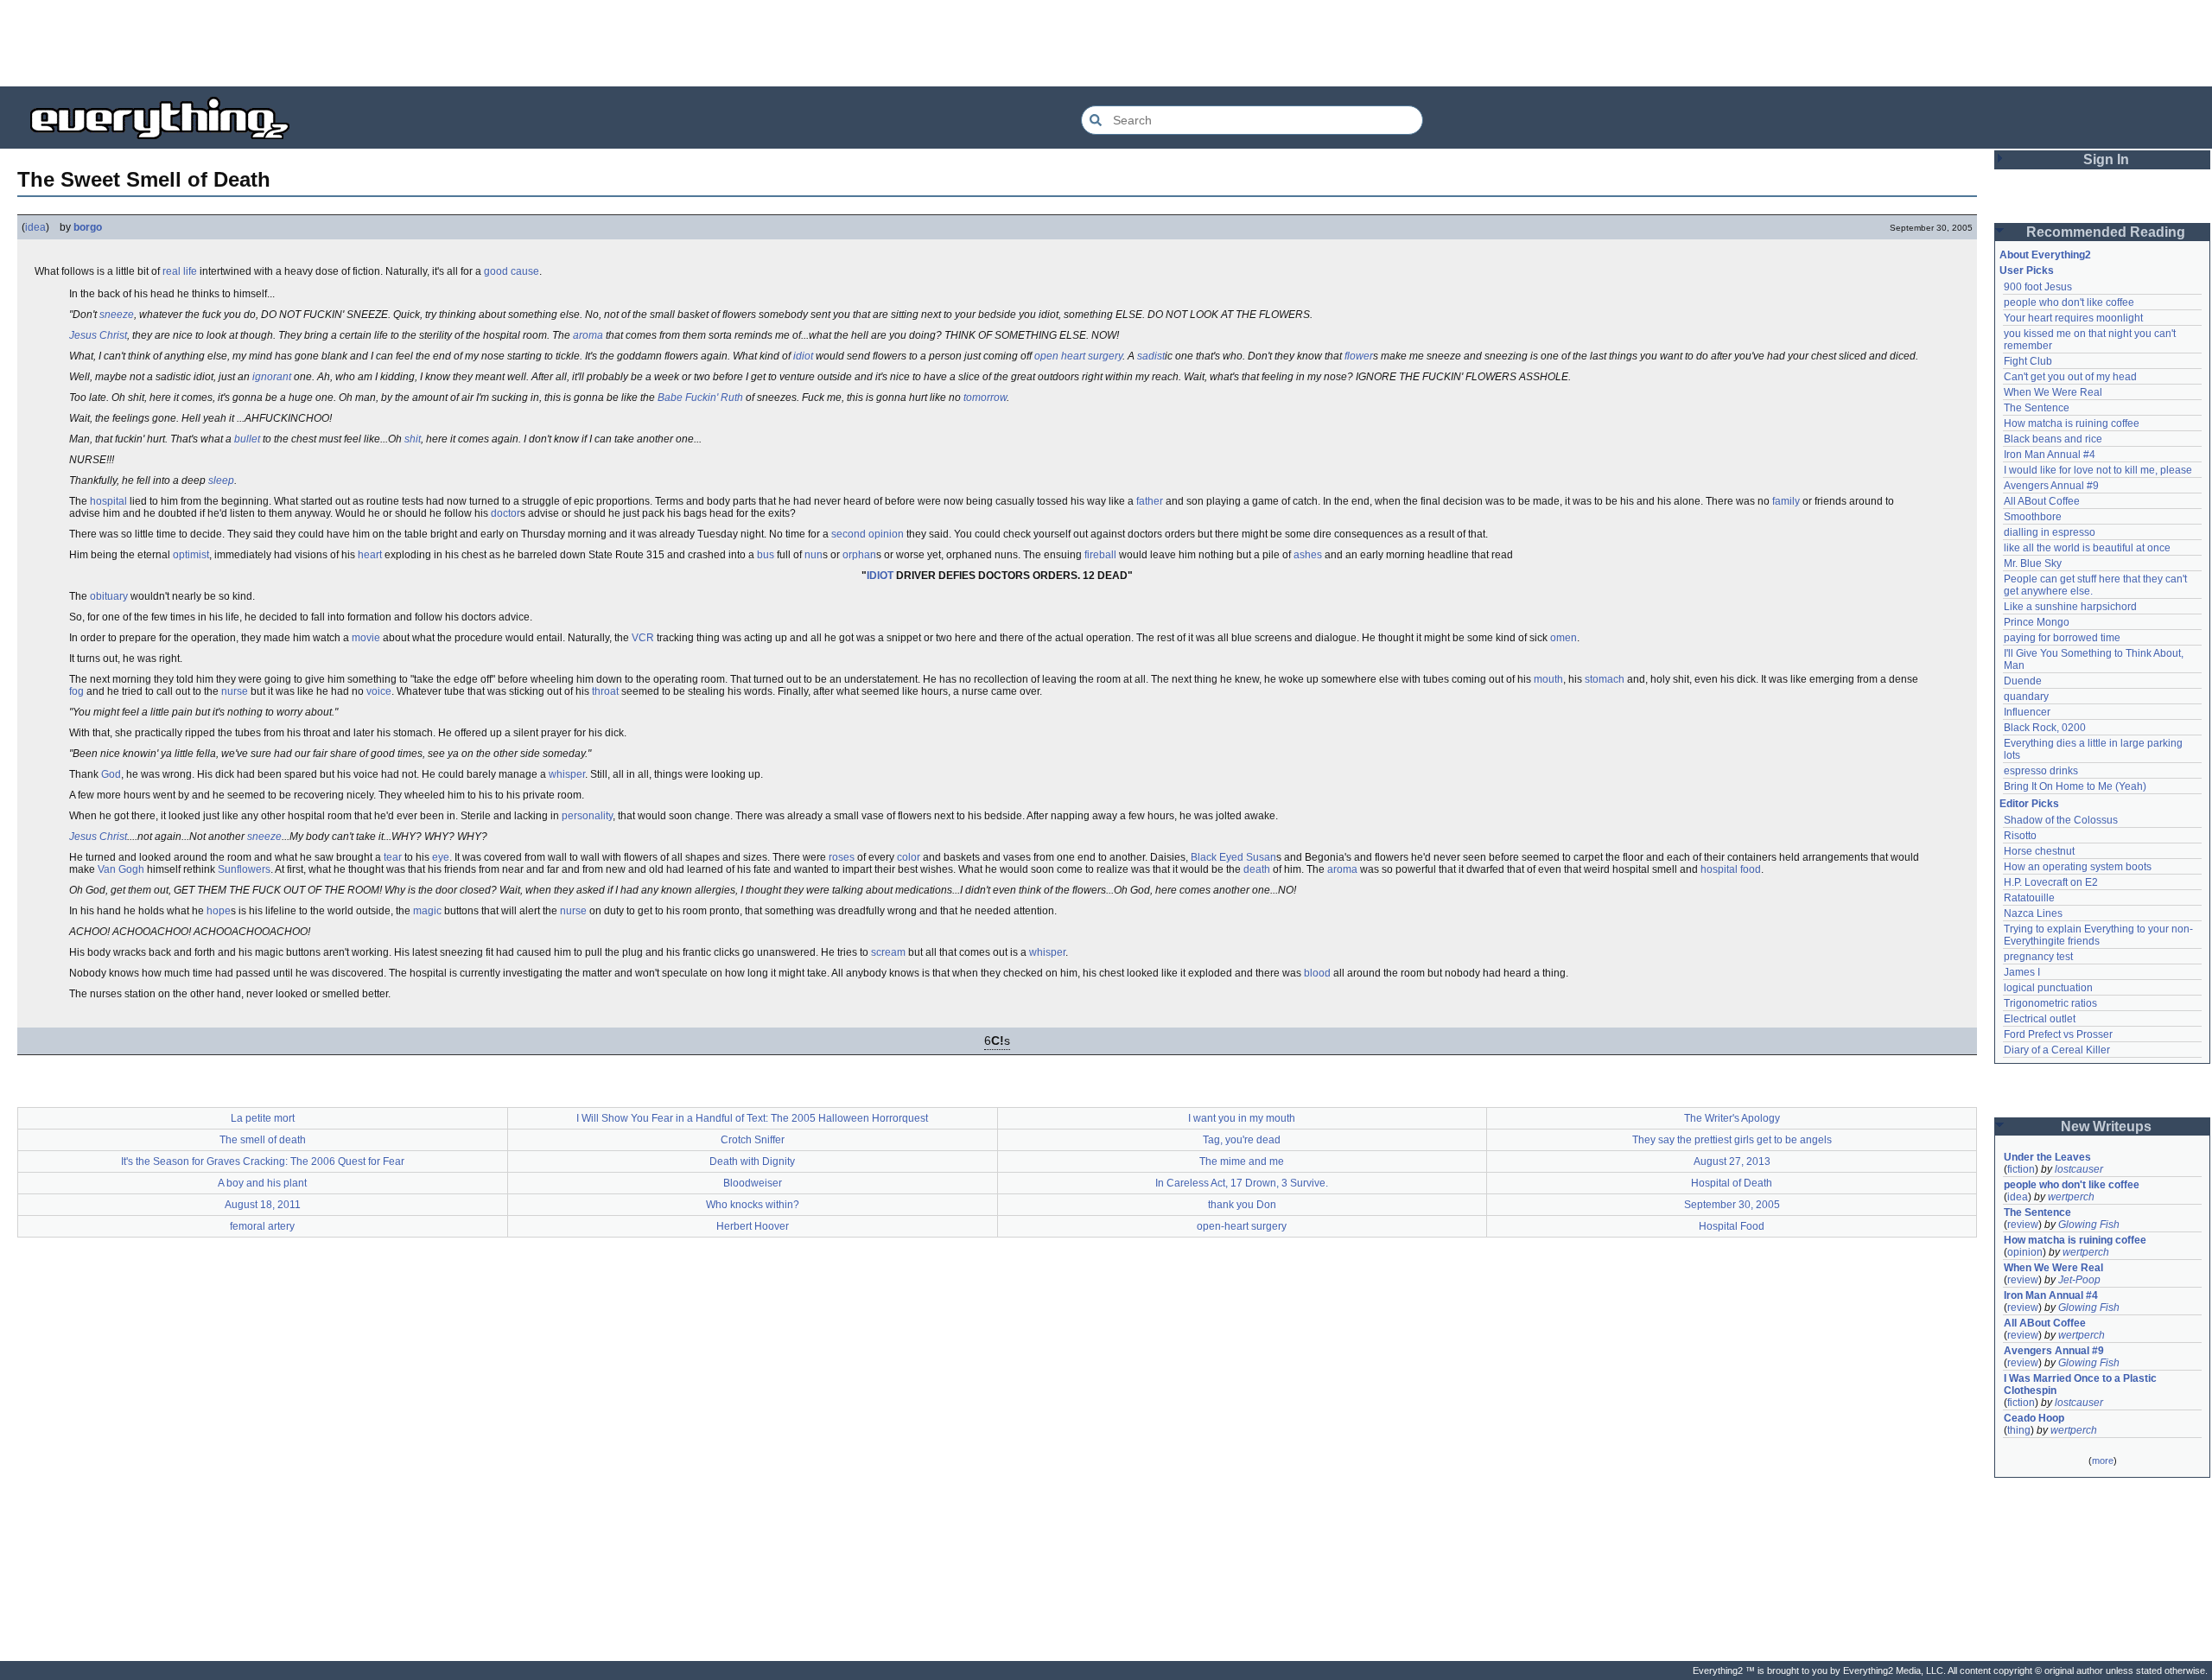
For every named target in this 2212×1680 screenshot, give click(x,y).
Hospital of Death (1732, 1183)
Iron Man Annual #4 (2050, 455)
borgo (88, 227)
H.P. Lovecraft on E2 (2051, 882)
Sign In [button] (2106, 159)
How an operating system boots (2078, 867)
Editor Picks (2029, 804)
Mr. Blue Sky (2033, 563)
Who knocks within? (753, 1205)
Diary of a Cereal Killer (2057, 1050)
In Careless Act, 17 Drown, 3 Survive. (1242, 1183)
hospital (108, 501)
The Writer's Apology (1732, 1118)
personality (587, 816)
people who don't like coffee (2069, 302)
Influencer (2027, 712)
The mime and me (1242, 1161)
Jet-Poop (2079, 1280)
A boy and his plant (262, 1183)
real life (180, 271)
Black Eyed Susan (1233, 857)
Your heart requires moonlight (2073, 318)
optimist (191, 555)
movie (366, 638)
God (111, 774)
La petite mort (263, 1118)
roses (842, 857)
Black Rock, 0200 (2045, 728)
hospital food (1731, 869)
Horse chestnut (2039, 851)
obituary (109, 596)
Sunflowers (244, 869)
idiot (803, 356)
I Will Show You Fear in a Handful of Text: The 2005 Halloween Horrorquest (752, 1118)
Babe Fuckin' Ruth (700, 398)
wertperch (2071, 1197)
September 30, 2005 (1732, 1205)
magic (427, 911)
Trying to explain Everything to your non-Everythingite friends (2098, 935)
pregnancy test (2038, 957)
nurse (235, 691)
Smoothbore (2033, 517)
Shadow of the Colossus (2061, 820)
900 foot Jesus (2038, 287)
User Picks (2027, 270)
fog (76, 691)
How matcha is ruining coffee (2072, 423)
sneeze (117, 315)
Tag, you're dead (1242, 1140)
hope (219, 911)
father (1150, 501)
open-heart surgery (1242, 1226)
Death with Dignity (752, 1161)
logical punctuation (2048, 988)
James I (2022, 972)
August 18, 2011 (263, 1205)
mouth (1548, 679)
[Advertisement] (1106, 43)
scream (888, 952)
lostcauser (2079, 1169)
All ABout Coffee (2042, 501)
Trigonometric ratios (2050, 1003)
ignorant (272, 377)
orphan (859, 555)
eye (441, 857)
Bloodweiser (753, 1183)
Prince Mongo (2037, 622)
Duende (2023, 681)
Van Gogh (121, 869)
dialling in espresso (2050, 532)
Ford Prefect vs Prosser (2058, 1034)
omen (1564, 638)
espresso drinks (2041, 771)
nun (814, 555)
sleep (221, 480)
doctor (505, 513)
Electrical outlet (2040, 1019)
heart (370, 555)
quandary (2026, 697)
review (2023, 1225)
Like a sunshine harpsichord (2070, 607)
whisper (567, 774)
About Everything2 (2045, 255)
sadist (1151, 356)
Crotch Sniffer (753, 1140)
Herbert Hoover (753, 1226)
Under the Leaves (2047, 1157)
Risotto (2020, 836)
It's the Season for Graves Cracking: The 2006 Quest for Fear (263, 1161)
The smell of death (263, 1140)
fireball (1100, 555)
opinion (2025, 1252)
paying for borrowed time (2062, 638)
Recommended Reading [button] (2106, 232)
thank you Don (1242, 1205)
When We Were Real (2053, 392)
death (1257, 869)
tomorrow (985, 398)
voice (379, 691)
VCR (643, 638)
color (909, 857)
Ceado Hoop (2034, 1418)
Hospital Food (1732, 1226)
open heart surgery (1078, 356)
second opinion (868, 534)
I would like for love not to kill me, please (2098, 470)
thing (2019, 1430)
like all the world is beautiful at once (2087, 548)
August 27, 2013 (1732, 1161)
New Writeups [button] (2106, 1126)
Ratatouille (2029, 898)
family (1786, 501)
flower (1359, 356)
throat (605, 691)
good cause (512, 271)
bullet (247, 439)
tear (393, 857)
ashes (1308, 555)
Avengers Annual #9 (2051, 486)
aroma (588, 335)
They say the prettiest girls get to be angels (1732, 1140)
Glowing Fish (2089, 1225)
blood (1317, 973)
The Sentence (2037, 408)
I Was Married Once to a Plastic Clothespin (2082, 1384)
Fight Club (2028, 361)
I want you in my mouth (1242, 1118)
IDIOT (880, 576)
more (2103, 1460)
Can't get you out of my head (2070, 377)
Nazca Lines (2033, 913)
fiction (2021, 1169)
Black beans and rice (2053, 439)
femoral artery (262, 1226)
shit (413, 439)
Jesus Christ (98, 335)
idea (35, 227)
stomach (1605, 679)
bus (766, 555)
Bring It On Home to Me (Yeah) (2075, 786)
